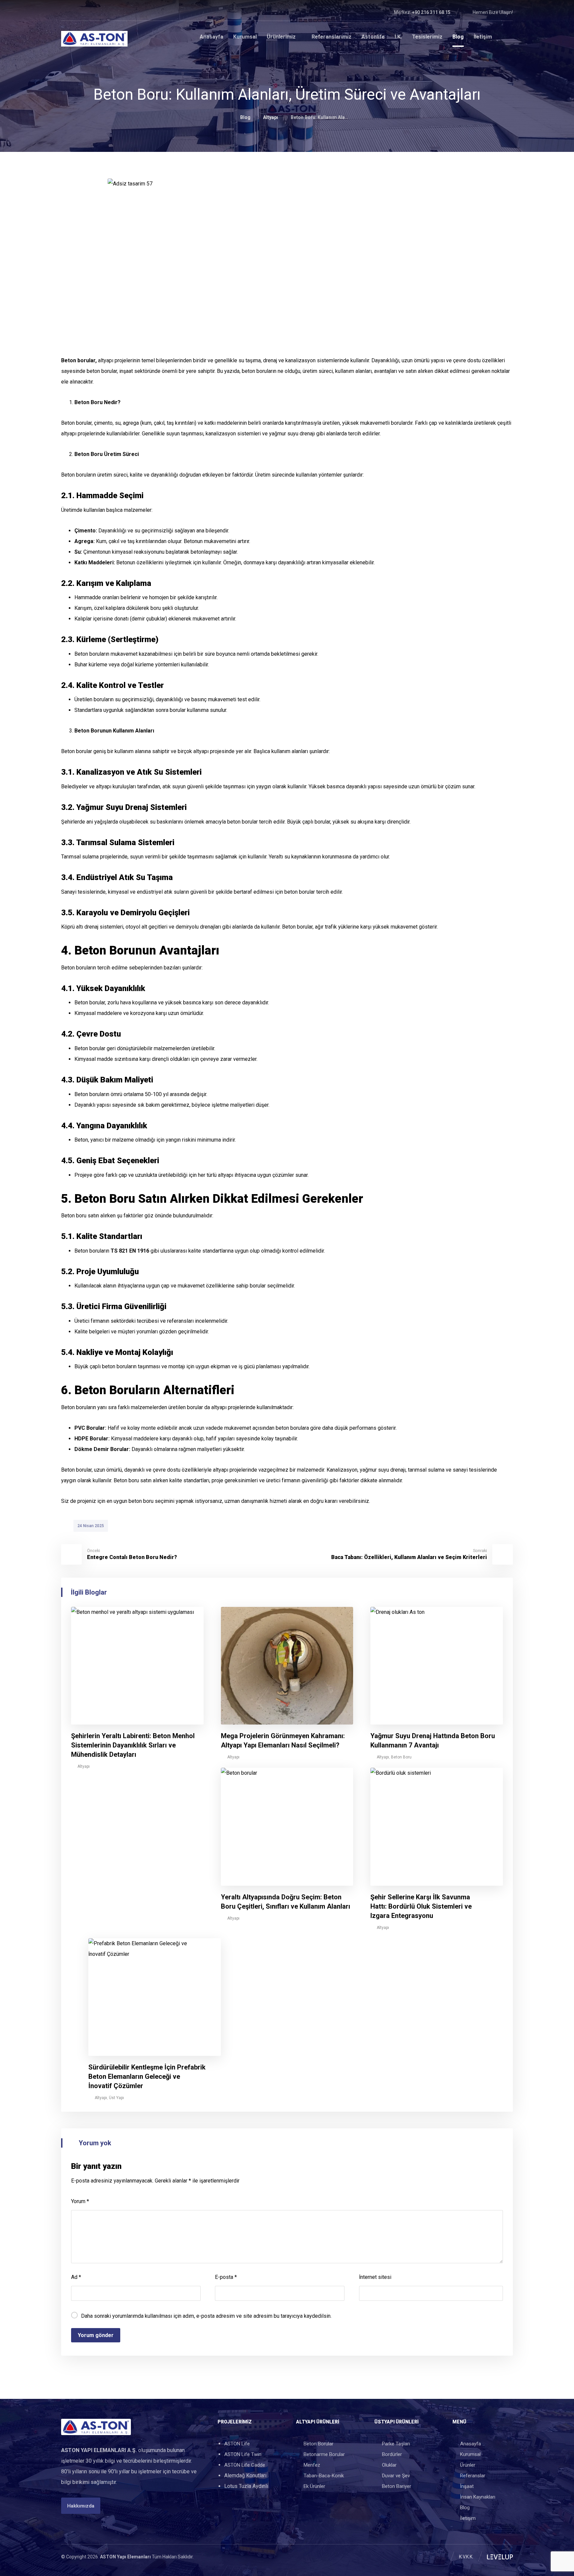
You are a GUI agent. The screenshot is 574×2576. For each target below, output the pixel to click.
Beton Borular (319, 2444)
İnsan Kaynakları (478, 2497)
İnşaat (467, 2486)
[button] (66, 12)
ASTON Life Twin (243, 2454)
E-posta (226, 2277)
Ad (76, 2277)
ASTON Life (237, 2444)
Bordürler (392, 2454)
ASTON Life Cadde (245, 2465)
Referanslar (473, 2476)
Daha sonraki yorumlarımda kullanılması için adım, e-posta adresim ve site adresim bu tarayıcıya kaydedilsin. (206, 2316)
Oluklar (389, 2465)
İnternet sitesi (375, 2277)
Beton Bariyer (397, 2486)
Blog (465, 2508)
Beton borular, (79, 360)
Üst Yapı (116, 2098)
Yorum (80, 2201)
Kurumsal (470, 2454)
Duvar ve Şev (396, 2476)
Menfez (312, 2465)
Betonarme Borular (324, 2454)
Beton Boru (401, 1757)
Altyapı (84, 1766)
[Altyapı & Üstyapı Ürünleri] (94, 39)
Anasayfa (471, 2444)
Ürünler (468, 2465)
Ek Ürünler (314, 2486)
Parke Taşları (396, 2444)
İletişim (468, 2518)
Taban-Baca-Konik (324, 2476)
